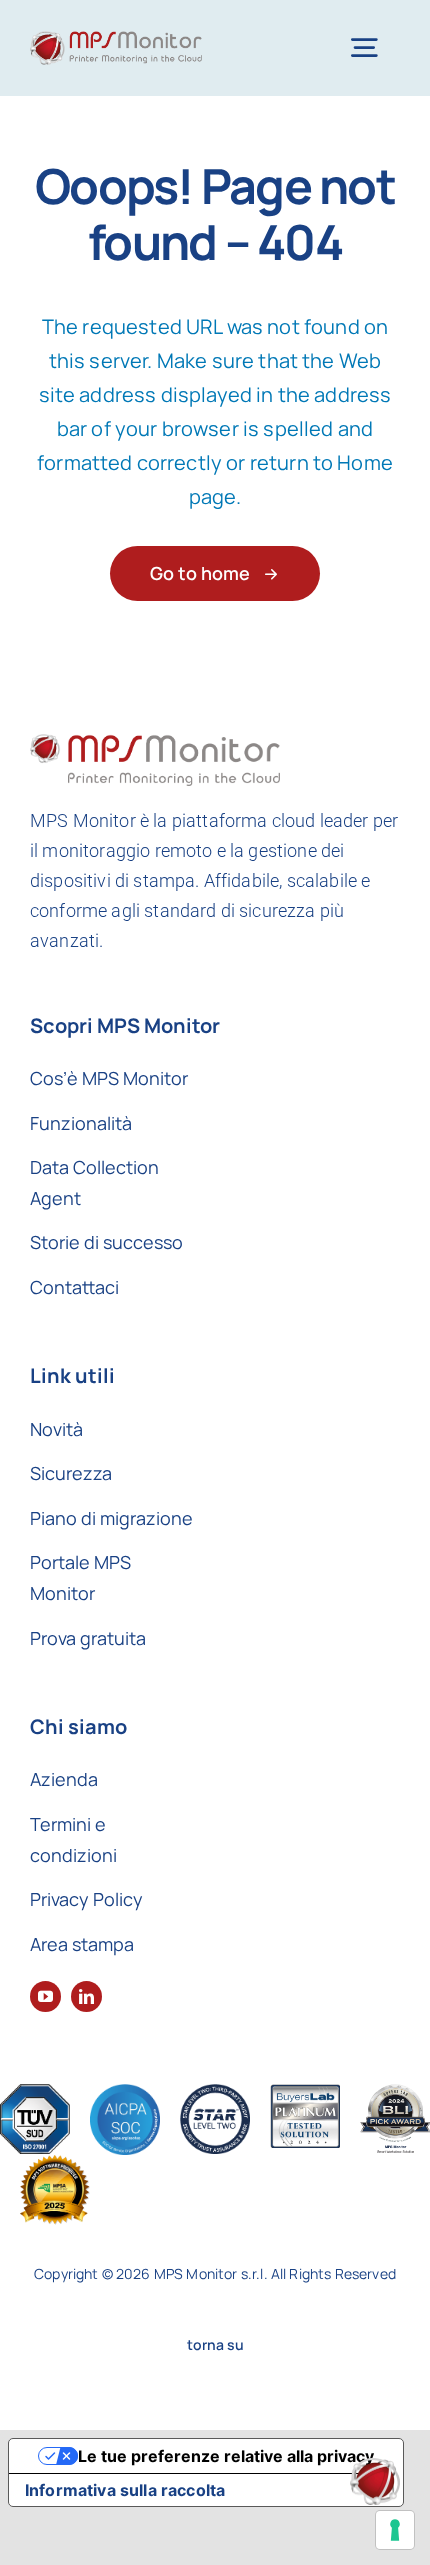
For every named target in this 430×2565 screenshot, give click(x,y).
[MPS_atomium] (375, 2467)
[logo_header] (116, 40)
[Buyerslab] (305, 2093)
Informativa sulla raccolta (125, 2490)
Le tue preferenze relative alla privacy (226, 2456)
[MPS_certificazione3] (215, 2093)
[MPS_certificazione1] (35, 2093)
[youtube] (45, 1996)
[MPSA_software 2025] (55, 2164)
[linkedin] (86, 1996)
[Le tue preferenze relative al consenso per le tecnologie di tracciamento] (395, 2530)
